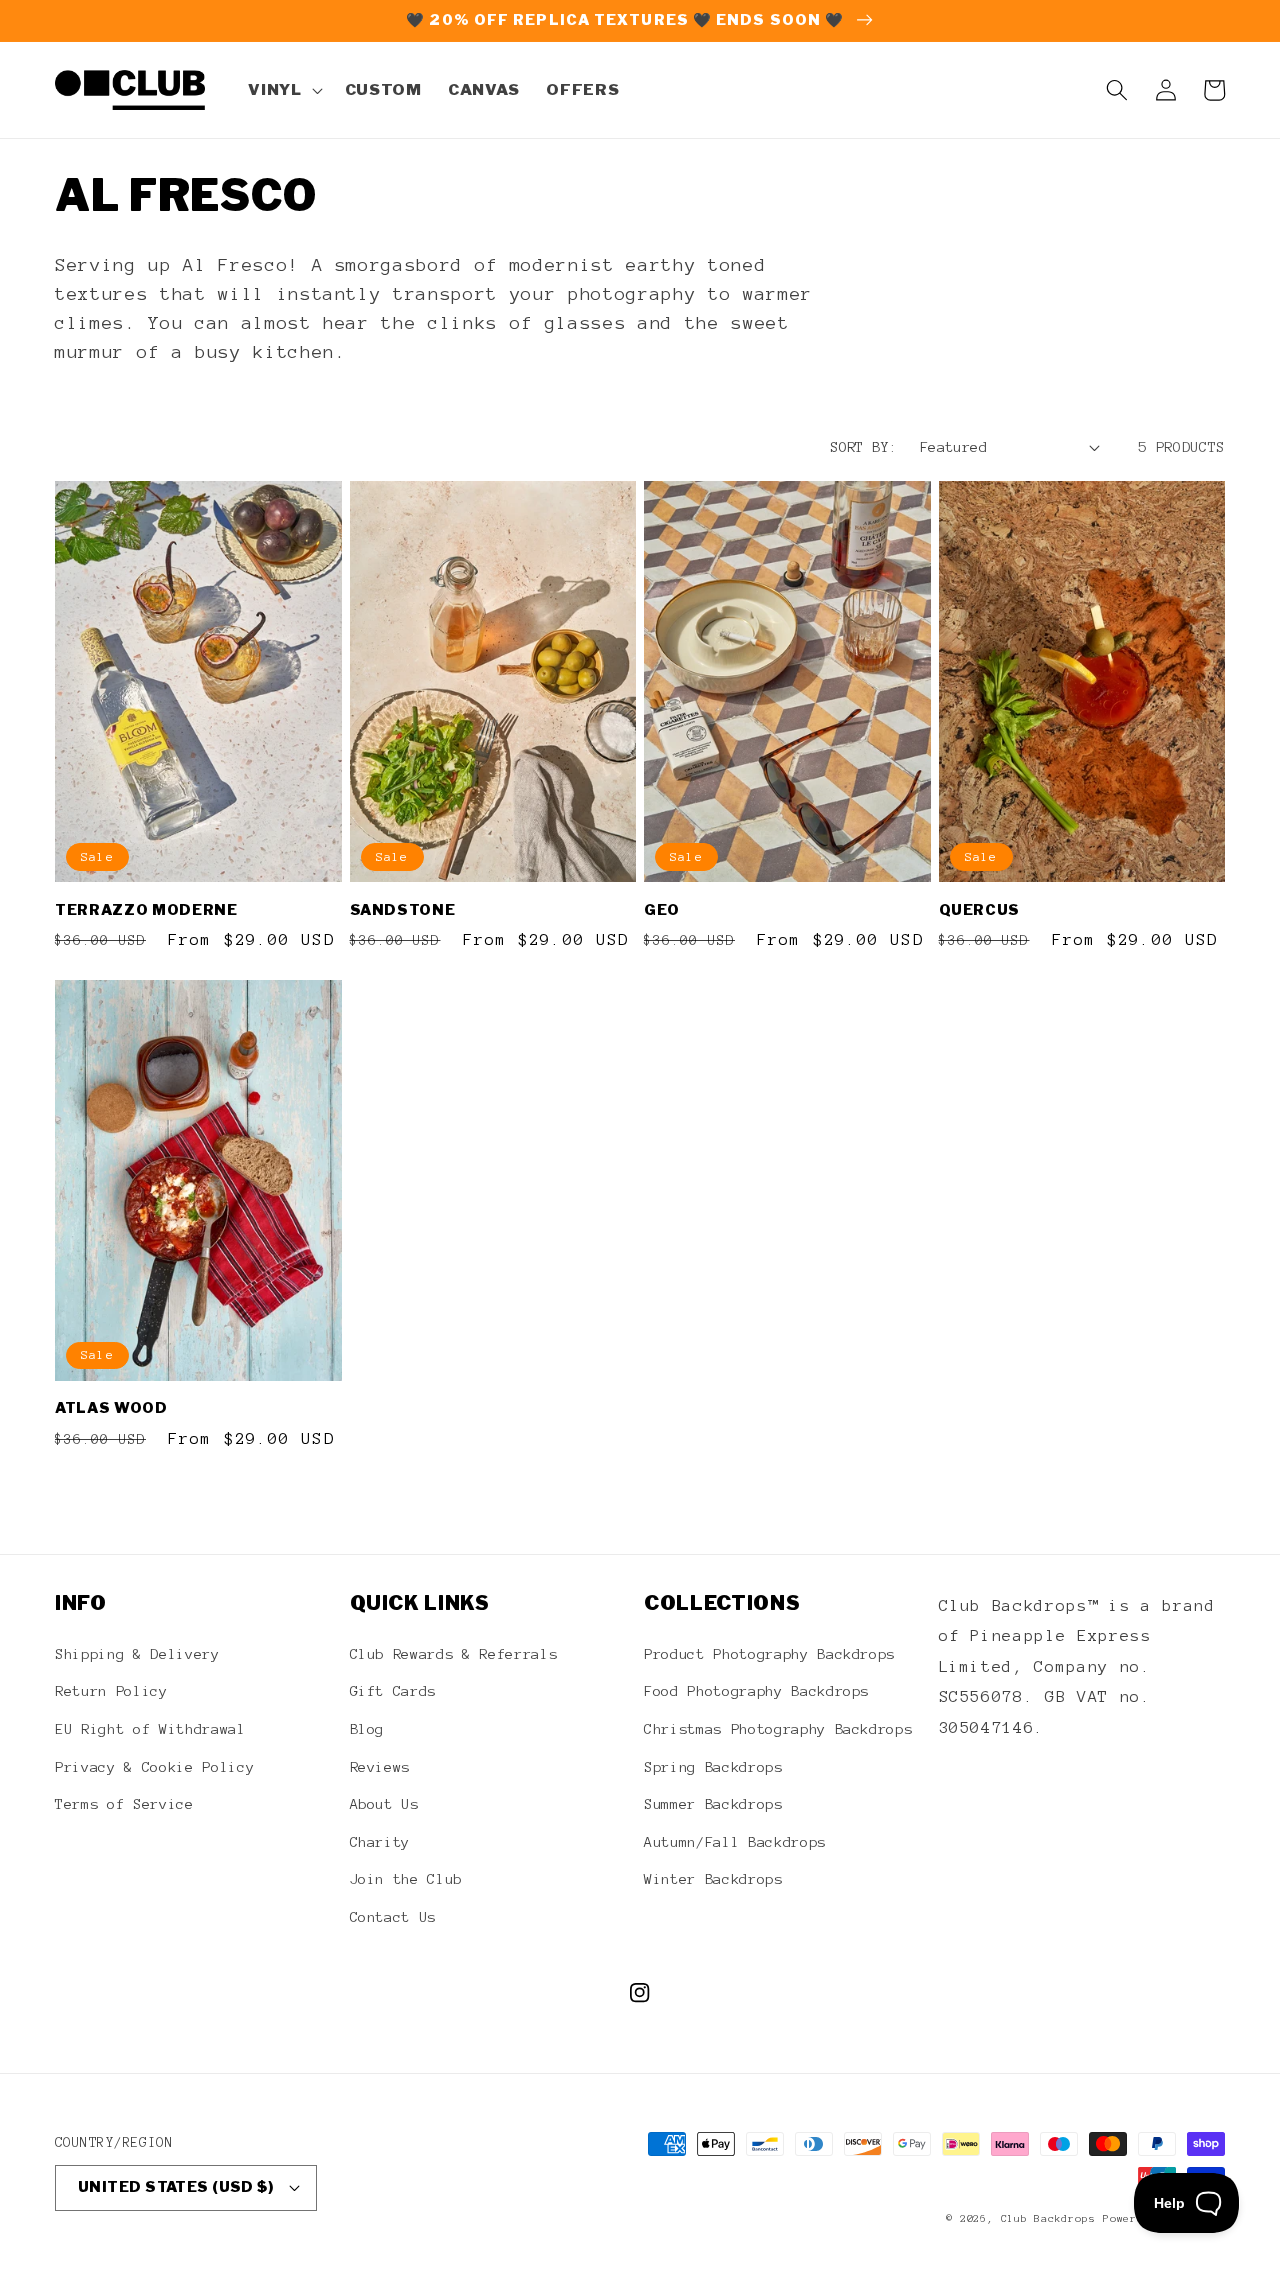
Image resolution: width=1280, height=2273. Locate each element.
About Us (384, 1804)
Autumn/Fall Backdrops (735, 1842)
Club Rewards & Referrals (454, 1654)
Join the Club (406, 1879)
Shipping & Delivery (137, 1654)
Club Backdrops (1048, 2218)
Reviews (380, 1767)
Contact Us (393, 1917)
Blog (367, 1729)
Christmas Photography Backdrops (778, 1729)
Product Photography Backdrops (769, 1654)
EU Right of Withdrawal (150, 1729)
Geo (662, 910)
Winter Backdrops (713, 1879)
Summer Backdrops (713, 1804)
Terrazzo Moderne (146, 910)
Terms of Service (124, 1804)
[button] (283, 90)
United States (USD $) (175, 2187)
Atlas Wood (111, 1408)
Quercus (980, 910)
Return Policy (111, 1691)
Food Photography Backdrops (756, 1691)
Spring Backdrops (713, 1767)
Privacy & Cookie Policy (154, 1767)
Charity (380, 1842)
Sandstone (403, 910)
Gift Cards (393, 1691)
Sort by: (864, 447)
